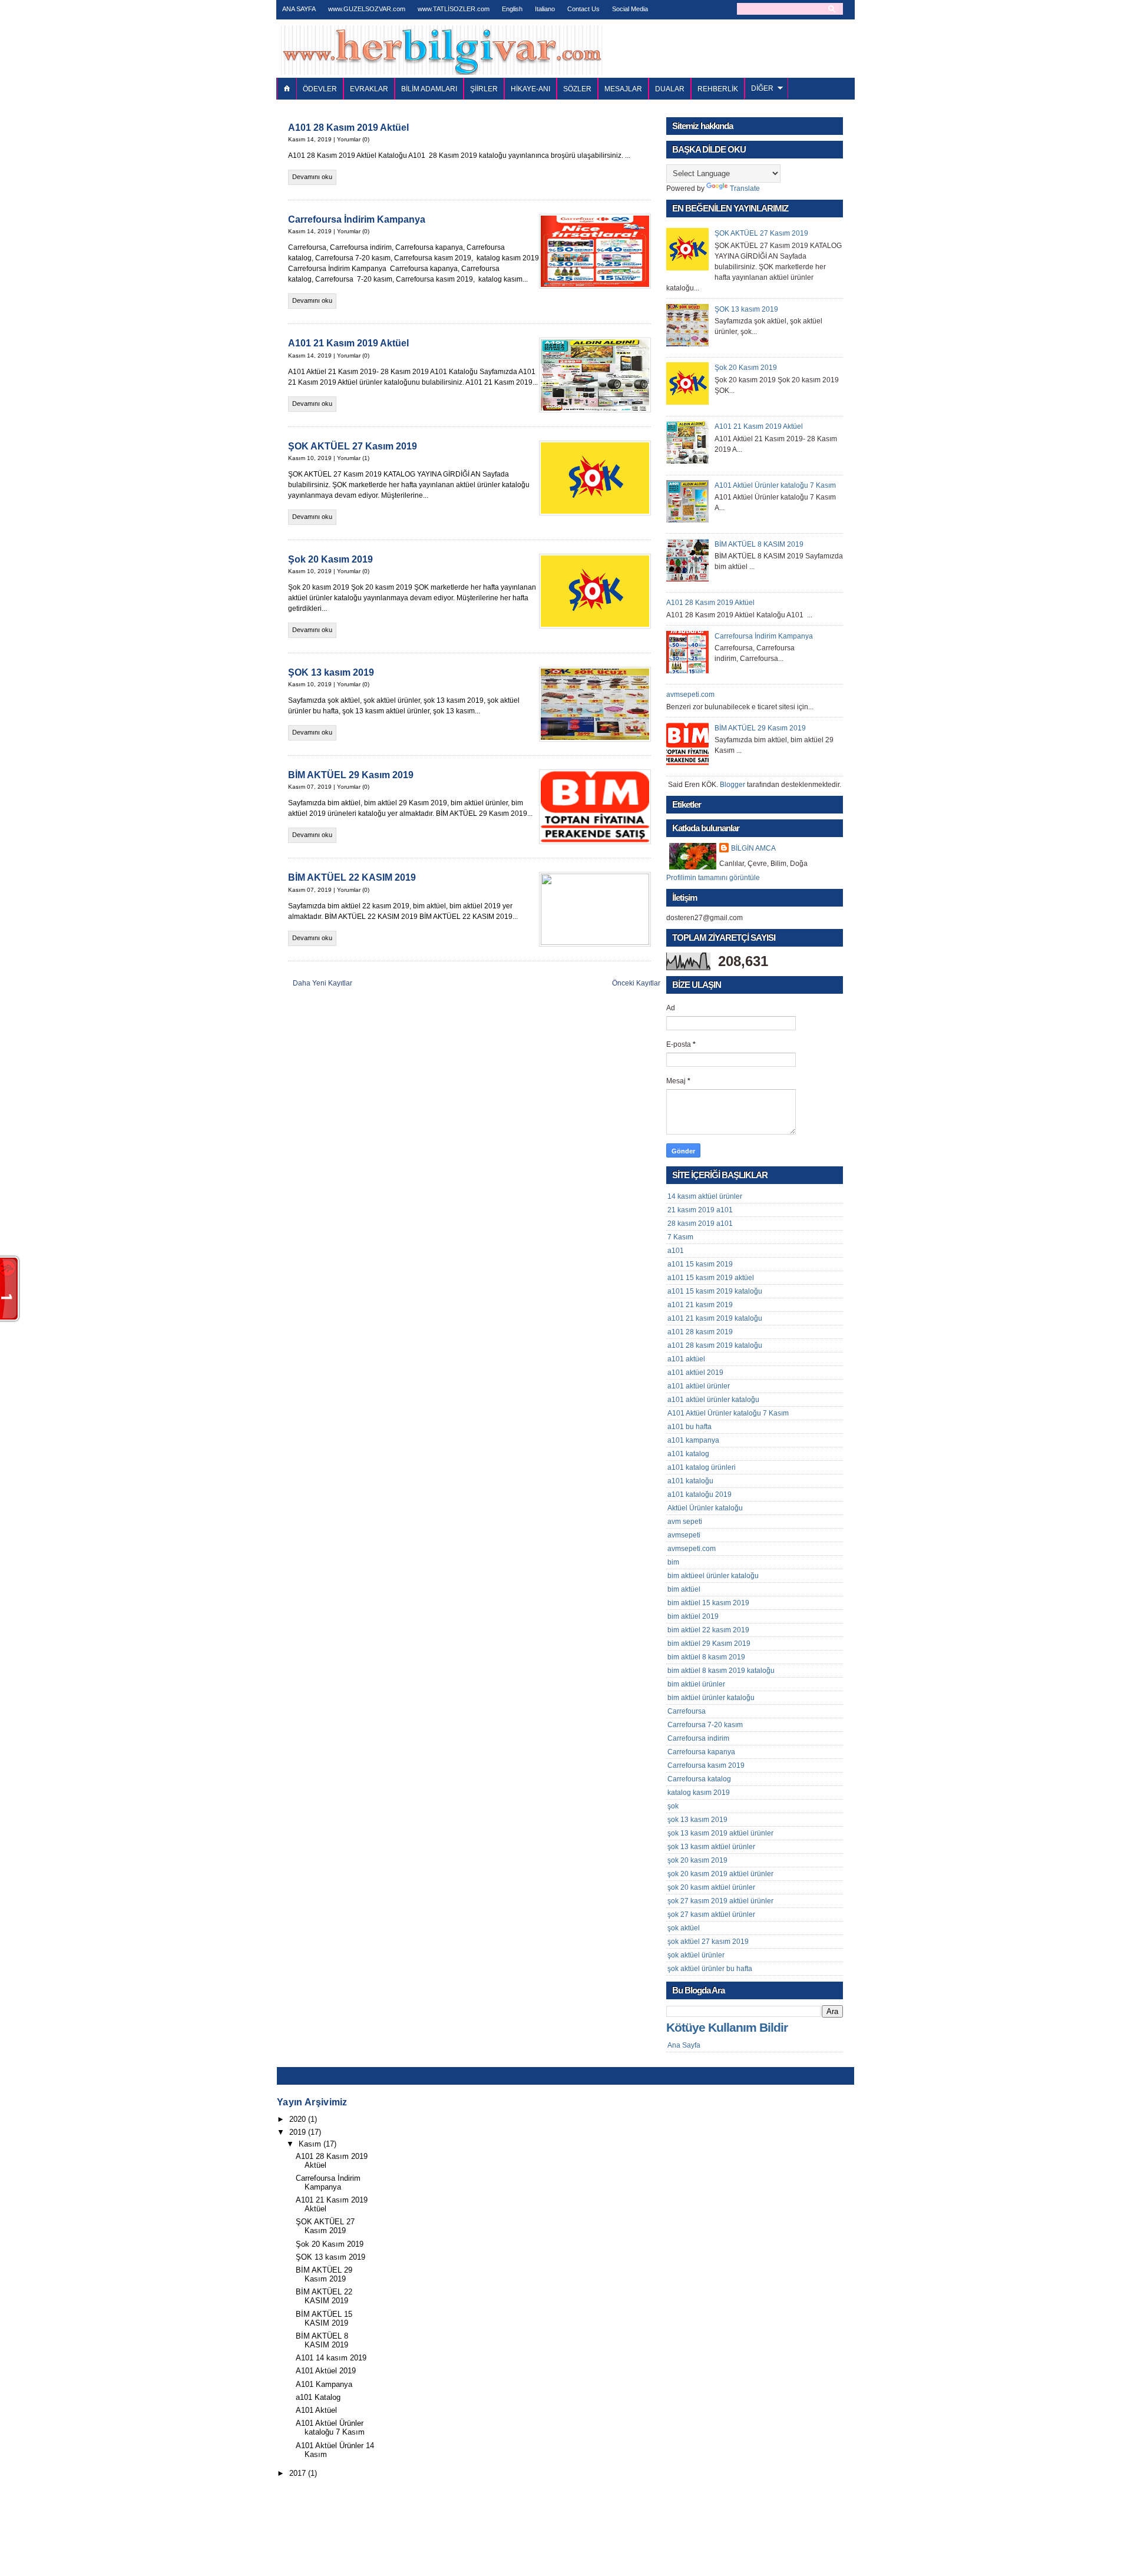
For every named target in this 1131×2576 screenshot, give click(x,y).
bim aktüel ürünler (696, 1684)
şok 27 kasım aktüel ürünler (711, 1914)
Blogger (732, 785)
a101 (676, 1251)
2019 (297, 2132)
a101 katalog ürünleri (702, 1467)
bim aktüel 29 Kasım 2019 (709, 1644)
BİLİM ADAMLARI (429, 89)
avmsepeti (684, 1535)
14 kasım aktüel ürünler (705, 1196)
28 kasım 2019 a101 (700, 1223)
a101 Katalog (318, 2397)
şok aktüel (684, 1928)
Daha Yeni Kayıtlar (323, 983)
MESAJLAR (623, 89)
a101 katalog (688, 1454)
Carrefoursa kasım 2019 (706, 1765)
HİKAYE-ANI (530, 89)
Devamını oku (312, 177)
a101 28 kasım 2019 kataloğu (715, 1345)
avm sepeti (685, 1522)
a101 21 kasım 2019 (700, 1305)
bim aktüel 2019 (693, 1616)
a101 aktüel (686, 1359)
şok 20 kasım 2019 (697, 1860)
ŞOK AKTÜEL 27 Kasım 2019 (353, 446)
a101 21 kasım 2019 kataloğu (715, 1318)
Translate (745, 189)
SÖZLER (577, 89)
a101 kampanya (693, 1440)
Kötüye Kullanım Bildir (727, 2028)
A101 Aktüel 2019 (326, 2371)
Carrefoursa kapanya (701, 1752)
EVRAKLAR (369, 89)
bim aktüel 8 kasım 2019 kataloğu (721, 1671)
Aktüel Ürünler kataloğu (705, 1508)
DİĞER (762, 88)
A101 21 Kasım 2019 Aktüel (348, 343)
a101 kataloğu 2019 (700, 1494)
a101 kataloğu (690, 1481)
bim (673, 1562)
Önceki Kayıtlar (636, 983)
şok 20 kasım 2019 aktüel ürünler (720, 1874)
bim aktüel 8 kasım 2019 (706, 1657)
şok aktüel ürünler (696, 1955)
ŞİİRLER (484, 89)
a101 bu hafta (689, 1427)
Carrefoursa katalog (699, 1779)
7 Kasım (680, 1237)
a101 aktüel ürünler (699, 1386)
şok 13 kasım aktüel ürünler (711, 1847)
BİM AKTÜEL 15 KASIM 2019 (324, 2319)
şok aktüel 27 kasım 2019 (708, 1942)
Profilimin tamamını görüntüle (713, 878)
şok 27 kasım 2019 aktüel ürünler (720, 1901)
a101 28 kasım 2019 (700, 1332)
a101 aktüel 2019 (695, 1373)
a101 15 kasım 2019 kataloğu (715, 1291)
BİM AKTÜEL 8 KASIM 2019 (759, 544)
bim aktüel (684, 1589)
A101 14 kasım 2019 (331, 2358)
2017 (297, 2473)
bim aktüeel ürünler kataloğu (713, 1576)
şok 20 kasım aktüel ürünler (711, 1887)
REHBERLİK (718, 89)
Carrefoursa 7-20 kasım (705, 1725)
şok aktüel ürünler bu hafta (710, 1969)
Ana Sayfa (684, 2045)
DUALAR (670, 89)
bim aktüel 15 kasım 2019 (708, 1603)
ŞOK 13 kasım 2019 (331, 672)
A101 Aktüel (316, 2410)
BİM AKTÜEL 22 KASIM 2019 (352, 877)
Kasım (310, 2144)
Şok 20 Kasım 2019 (330, 559)
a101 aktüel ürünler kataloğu (713, 1400)
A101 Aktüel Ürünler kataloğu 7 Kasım (775, 485)
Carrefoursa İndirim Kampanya (357, 219)
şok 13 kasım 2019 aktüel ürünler (720, 1833)
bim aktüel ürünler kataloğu (711, 1698)
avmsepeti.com (690, 695)
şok (673, 1806)
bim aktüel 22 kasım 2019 (708, 1630)
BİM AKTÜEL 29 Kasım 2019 (351, 775)
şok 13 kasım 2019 (697, 1820)
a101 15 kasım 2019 (700, 1264)
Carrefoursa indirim (698, 1738)
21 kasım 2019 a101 (700, 1210)
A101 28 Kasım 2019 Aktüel (348, 128)
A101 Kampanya (324, 2384)
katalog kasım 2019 (699, 1793)
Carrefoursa (687, 1711)
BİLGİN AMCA (753, 848)
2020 (297, 2119)
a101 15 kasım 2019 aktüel (711, 1278)
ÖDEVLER (320, 89)
